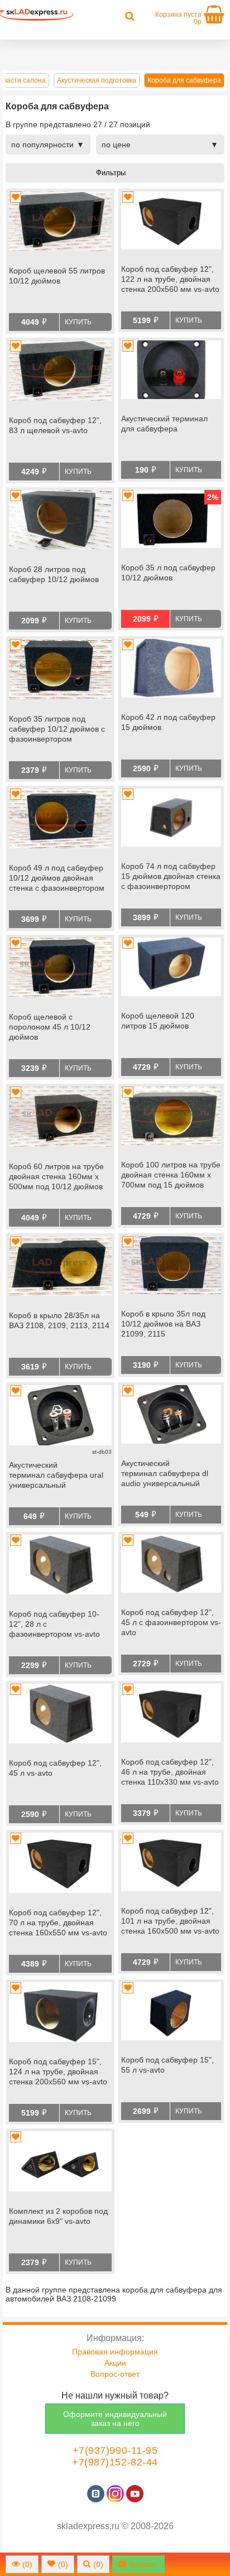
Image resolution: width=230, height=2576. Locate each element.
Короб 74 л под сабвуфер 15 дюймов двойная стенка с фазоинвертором (171, 876)
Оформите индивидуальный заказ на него (115, 2419)
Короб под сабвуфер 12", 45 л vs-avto (55, 1768)
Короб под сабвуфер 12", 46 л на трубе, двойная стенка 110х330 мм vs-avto (170, 1772)
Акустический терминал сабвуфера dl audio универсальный (165, 1473)
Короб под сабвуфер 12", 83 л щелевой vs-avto (55, 425)
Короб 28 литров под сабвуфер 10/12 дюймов (54, 574)
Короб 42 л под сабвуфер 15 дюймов (168, 722)
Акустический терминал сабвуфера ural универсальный (56, 1475)
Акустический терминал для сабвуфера (164, 424)
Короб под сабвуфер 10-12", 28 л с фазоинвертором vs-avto (54, 1624)
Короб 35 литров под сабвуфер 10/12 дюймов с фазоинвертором (57, 729)
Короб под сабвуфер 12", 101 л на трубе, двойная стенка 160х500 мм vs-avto (170, 1921)
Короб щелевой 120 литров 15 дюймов (158, 1021)
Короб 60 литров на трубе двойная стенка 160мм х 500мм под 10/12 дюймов (56, 1176)
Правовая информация (115, 2352)
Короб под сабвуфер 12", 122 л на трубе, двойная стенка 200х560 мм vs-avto (170, 279)
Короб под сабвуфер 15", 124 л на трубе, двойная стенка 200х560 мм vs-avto (58, 2072)
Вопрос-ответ (115, 2374)
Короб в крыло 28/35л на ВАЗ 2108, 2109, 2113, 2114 (59, 1320)
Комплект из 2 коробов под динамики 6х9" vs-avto (58, 2216)
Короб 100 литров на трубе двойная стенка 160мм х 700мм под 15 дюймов (171, 1175)
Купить (78, 322)
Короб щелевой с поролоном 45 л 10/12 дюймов (50, 1027)
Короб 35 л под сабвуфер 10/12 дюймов (168, 573)
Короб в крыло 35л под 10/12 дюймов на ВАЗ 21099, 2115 (163, 1324)
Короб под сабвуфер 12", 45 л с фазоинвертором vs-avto (171, 1622)
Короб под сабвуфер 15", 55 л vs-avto (167, 2065)
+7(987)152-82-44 (115, 2462)
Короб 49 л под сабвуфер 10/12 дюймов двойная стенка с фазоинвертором (57, 878)
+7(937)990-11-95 (115, 2450)
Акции (115, 2363)
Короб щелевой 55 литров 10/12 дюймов (57, 276)
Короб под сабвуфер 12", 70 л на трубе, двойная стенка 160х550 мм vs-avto (58, 1923)
